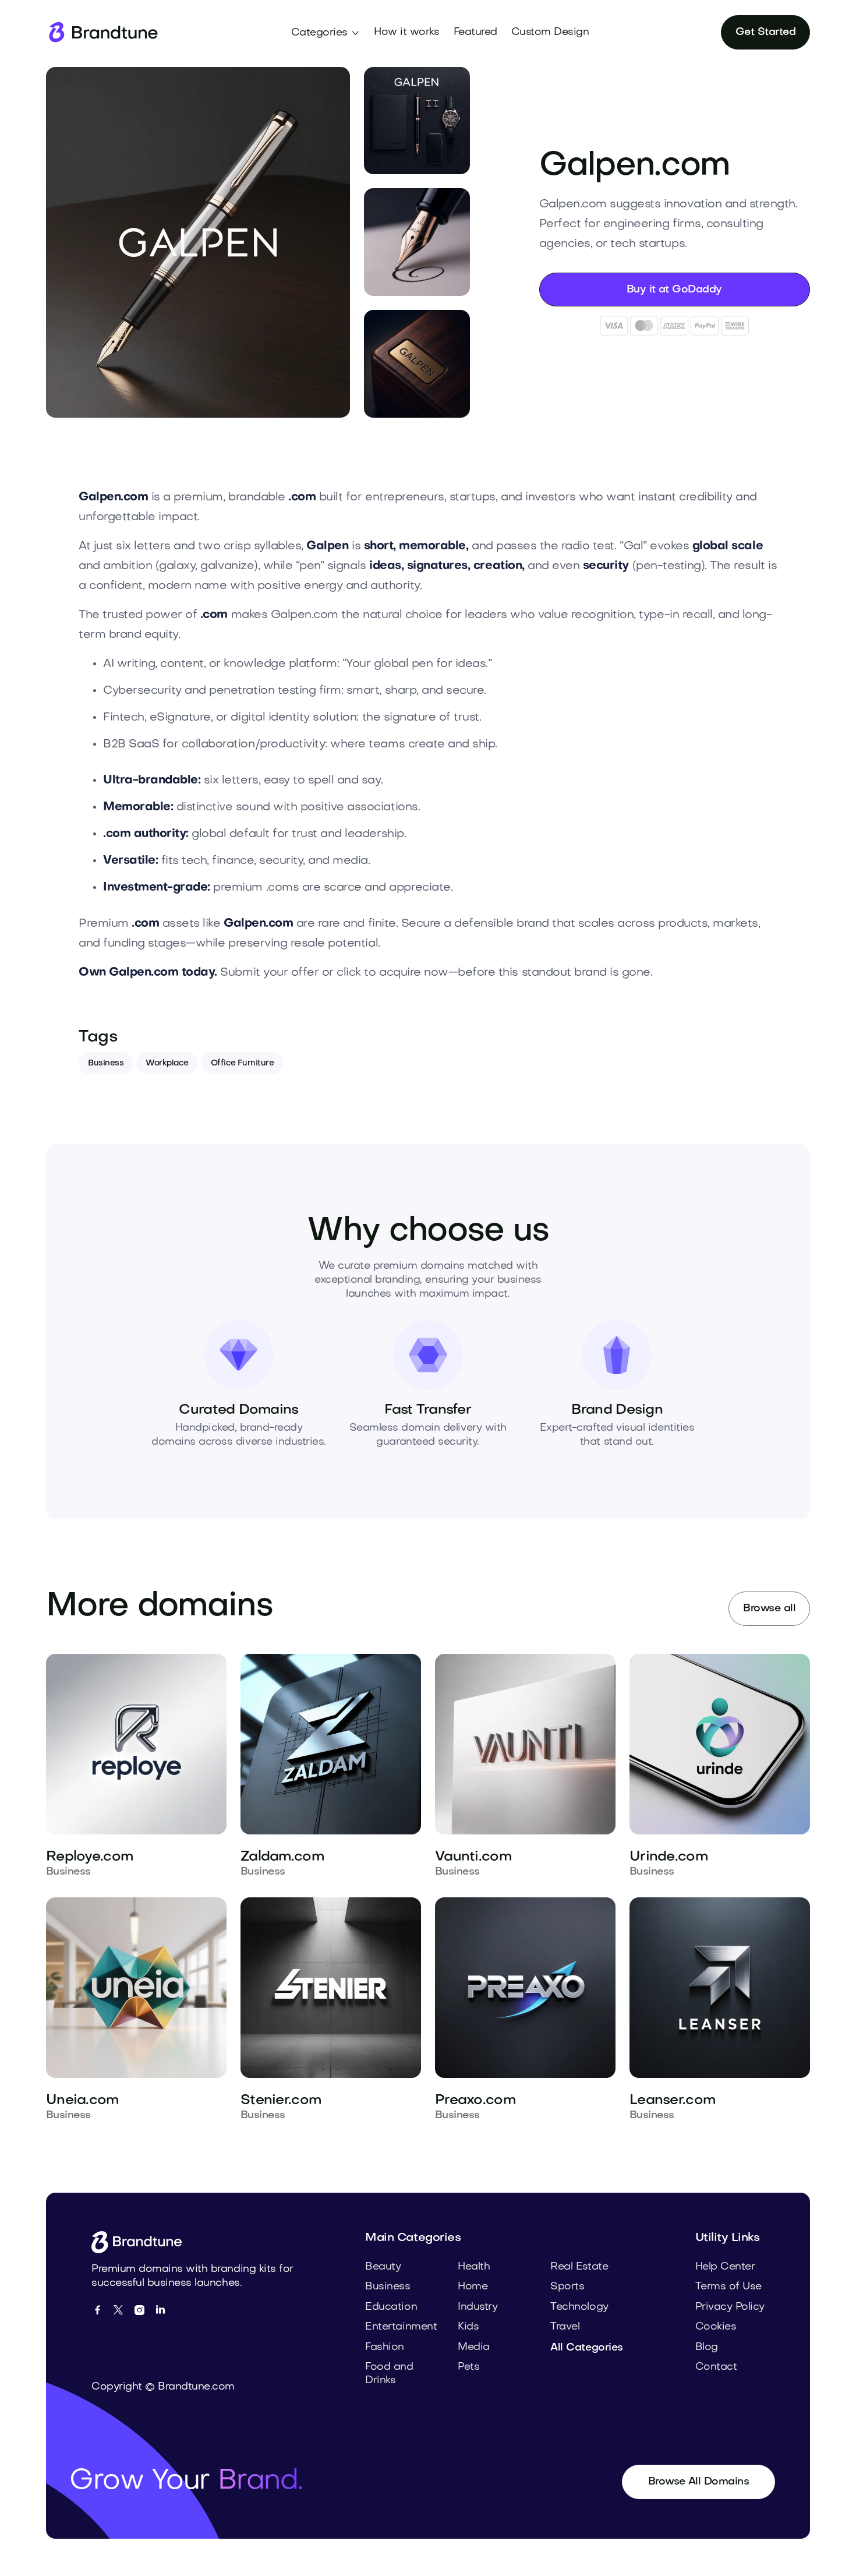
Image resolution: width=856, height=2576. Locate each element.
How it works (406, 32)
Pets (468, 2367)
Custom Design (550, 32)
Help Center (725, 2267)
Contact (716, 2367)
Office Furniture (242, 1063)
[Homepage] (102, 32)
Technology (579, 2307)
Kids (468, 2327)
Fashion (385, 2347)
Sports (567, 2287)
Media (474, 2347)
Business (106, 1063)
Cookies (716, 2327)
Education (391, 2307)
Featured (475, 32)
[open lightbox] (198, 242)
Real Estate (579, 2267)
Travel (565, 2327)
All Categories (586, 2348)
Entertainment (401, 2327)
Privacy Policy (730, 2307)
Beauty (383, 2267)
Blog (707, 2347)
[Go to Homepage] (141, 2242)
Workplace (167, 1063)
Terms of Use (728, 2287)
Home (473, 2287)
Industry (477, 2307)
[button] (326, 33)
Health (474, 2267)
